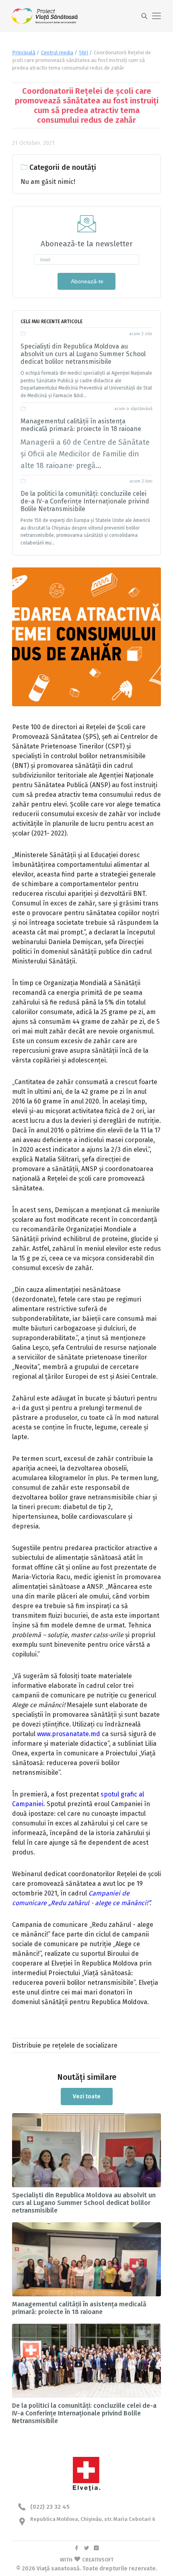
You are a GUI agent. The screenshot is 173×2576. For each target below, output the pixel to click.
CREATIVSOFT (98, 2560)
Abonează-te (86, 281)
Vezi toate (87, 2096)
